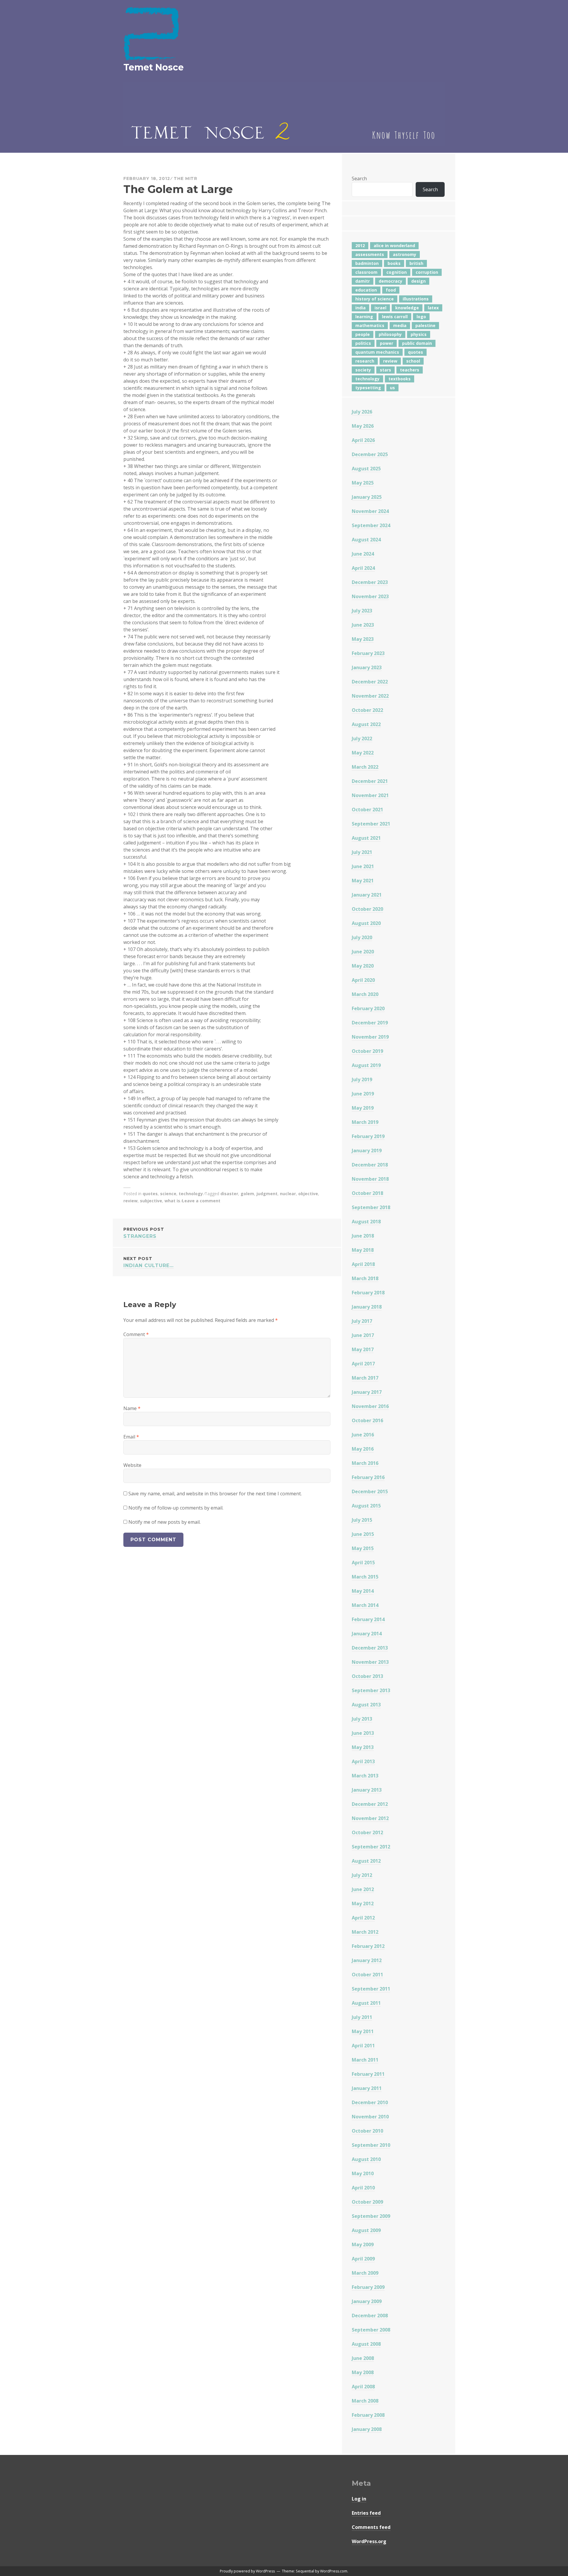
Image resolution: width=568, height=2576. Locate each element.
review (130, 1201)
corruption (427, 272)
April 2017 (363, 1364)
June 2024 (363, 554)
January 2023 (367, 667)
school (413, 361)
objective (308, 1194)
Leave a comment (201, 1201)
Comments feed (371, 2527)
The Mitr (185, 178)
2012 (360, 246)
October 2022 (367, 710)
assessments (370, 254)
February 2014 (368, 1619)
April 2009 (363, 2259)
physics (419, 334)
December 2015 (370, 1491)
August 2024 (366, 540)
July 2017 (362, 1321)
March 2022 (365, 767)
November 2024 (370, 511)
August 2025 (366, 469)
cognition (397, 272)
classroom (366, 272)
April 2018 (363, 1264)
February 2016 (368, 1477)
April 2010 (363, 2188)
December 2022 (370, 682)
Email (131, 1437)
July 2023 (362, 611)
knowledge (407, 308)
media (400, 325)
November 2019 (370, 1037)
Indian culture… (149, 1262)
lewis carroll (395, 317)
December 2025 (370, 454)
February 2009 (368, 2287)
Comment (136, 1334)
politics (363, 343)
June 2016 (363, 1435)
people (363, 334)
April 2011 (363, 2046)
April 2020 (363, 980)
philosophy (390, 334)
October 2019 (367, 1051)
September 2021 (371, 824)
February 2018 (368, 1293)
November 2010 (370, 2117)
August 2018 (366, 1222)
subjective (151, 1201)
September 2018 (371, 1207)
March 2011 (365, 2060)
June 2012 (363, 1889)
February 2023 (368, 653)
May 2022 (363, 753)
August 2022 (366, 724)
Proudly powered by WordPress (247, 2571)
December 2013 (370, 1648)
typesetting (368, 388)
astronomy (405, 254)
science (168, 1194)
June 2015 (363, 1534)
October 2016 (367, 1420)
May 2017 (363, 1349)
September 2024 (371, 525)
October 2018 (367, 1193)
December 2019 (370, 1023)
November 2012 (370, 1818)
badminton (367, 263)
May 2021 (363, 881)
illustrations (416, 299)
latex (433, 308)
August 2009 (366, 2230)
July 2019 (362, 1079)
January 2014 (367, 1634)
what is (172, 1201)
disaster (229, 1194)
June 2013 (363, 1733)
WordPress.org (369, 2541)
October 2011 (367, 1975)
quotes (150, 1194)
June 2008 (363, 2358)
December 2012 (370, 1804)
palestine (425, 325)
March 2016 (365, 1463)
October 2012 (367, 1832)
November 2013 (370, 1662)
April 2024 (363, 568)
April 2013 (363, 1761)
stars (385, 370)
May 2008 (363, 2372)
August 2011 (366, 2003)
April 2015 (363, 1563)
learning (364, 317)
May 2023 (363, 639)
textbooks (400, 379)
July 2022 (362, 738)
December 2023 (370, 582)
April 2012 (363, 1918)
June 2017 (363, 1335)
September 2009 (371, 2216)
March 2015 (365, 1577)
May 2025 (363, 483)
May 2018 (363, 1250)
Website (132, 1465)
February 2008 (368, 2415)
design (418, 281)
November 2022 (370, 696)
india (360, 308)
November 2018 (370, 1179)
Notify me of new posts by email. (164, 1522)
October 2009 (367, 2202)
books (394, 263)
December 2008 (370, 2316)
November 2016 (370, 1406)
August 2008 (366, 2344)
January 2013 (367, 1790)
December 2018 (370, 1165)
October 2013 (367, 1676)
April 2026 (363, 440)
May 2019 (363, 1108)
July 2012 (362, 1875)
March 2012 (365, 1932)
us (392, 388)
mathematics (370, 325)
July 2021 (362, 852)
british (416, 263)
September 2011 (371, 1989)
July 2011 (362, 2017)
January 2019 (367, 1151)
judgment (267, 1194)
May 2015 (363, 1548)
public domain (417, 343)
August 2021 (366, 838)
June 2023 (363, 625)
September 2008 (371, 2330)
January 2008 (367, 2429)
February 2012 (368, 1946)
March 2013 (365, 1776)
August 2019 (366, 1065)
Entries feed (366, 2513)
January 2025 (367, 497)
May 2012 (363, 1904)
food (391, 290)
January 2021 (367, 895)
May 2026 (363, 426)
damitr (363, 281)
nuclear (288, 1194)
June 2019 (363, 1094)
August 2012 (366, 1861)
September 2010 (371, 2145)
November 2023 (370, 596)
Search (359, 178)
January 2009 (367, 2301)
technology (191, 1194)
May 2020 (363, 966)
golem (247, 1194)
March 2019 (365, 1122)
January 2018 (367, 1307)
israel (380, 308)
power (387, 343)
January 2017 (367, 1392)
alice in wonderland (394, 246)
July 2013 (362, 1719)
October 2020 (367, 909)
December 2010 (370, 2102)
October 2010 (367, 2131)
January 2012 (367, 1960)
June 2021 (363, 866)
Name (132, 1408)
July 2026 (362, 412)
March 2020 (365, 994)
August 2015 (366, 1506)
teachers (410, 370)
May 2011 (363, 2031)
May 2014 (363, 1591)
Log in (359, 2499)
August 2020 (366, 923)
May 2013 (363, 1747)
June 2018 (363, 1236)
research (365, 361)
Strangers (144, 1233)
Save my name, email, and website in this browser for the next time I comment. (215, 1494)
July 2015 (362, 1520)
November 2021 (370, 795)
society (363, 370)
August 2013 (366, 1705)
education (366, 290)
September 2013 (371, 1690)
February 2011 (368, 2074)
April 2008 (363, 2387)
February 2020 (368, 1008)
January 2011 (367, 2088)
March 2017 (365, 1378)
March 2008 (365, 2401)
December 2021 (370, 781)
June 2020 (363, 952)
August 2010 (366, 2159)
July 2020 (362, 937)
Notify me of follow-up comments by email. (176, 1508)
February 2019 (368, 1136)
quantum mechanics (377, 352)
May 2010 (363, 2173)
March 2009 (365, 2273)
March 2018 (365, 1278)
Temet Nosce (154, 67)
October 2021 (367, 810)
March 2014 (365, 1605)
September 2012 (371, 1847)
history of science (375, 299)
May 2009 (363, 2244)
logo (421, 317)
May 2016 (363, 1449)
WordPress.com (334, 2571)
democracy (390, 281)
